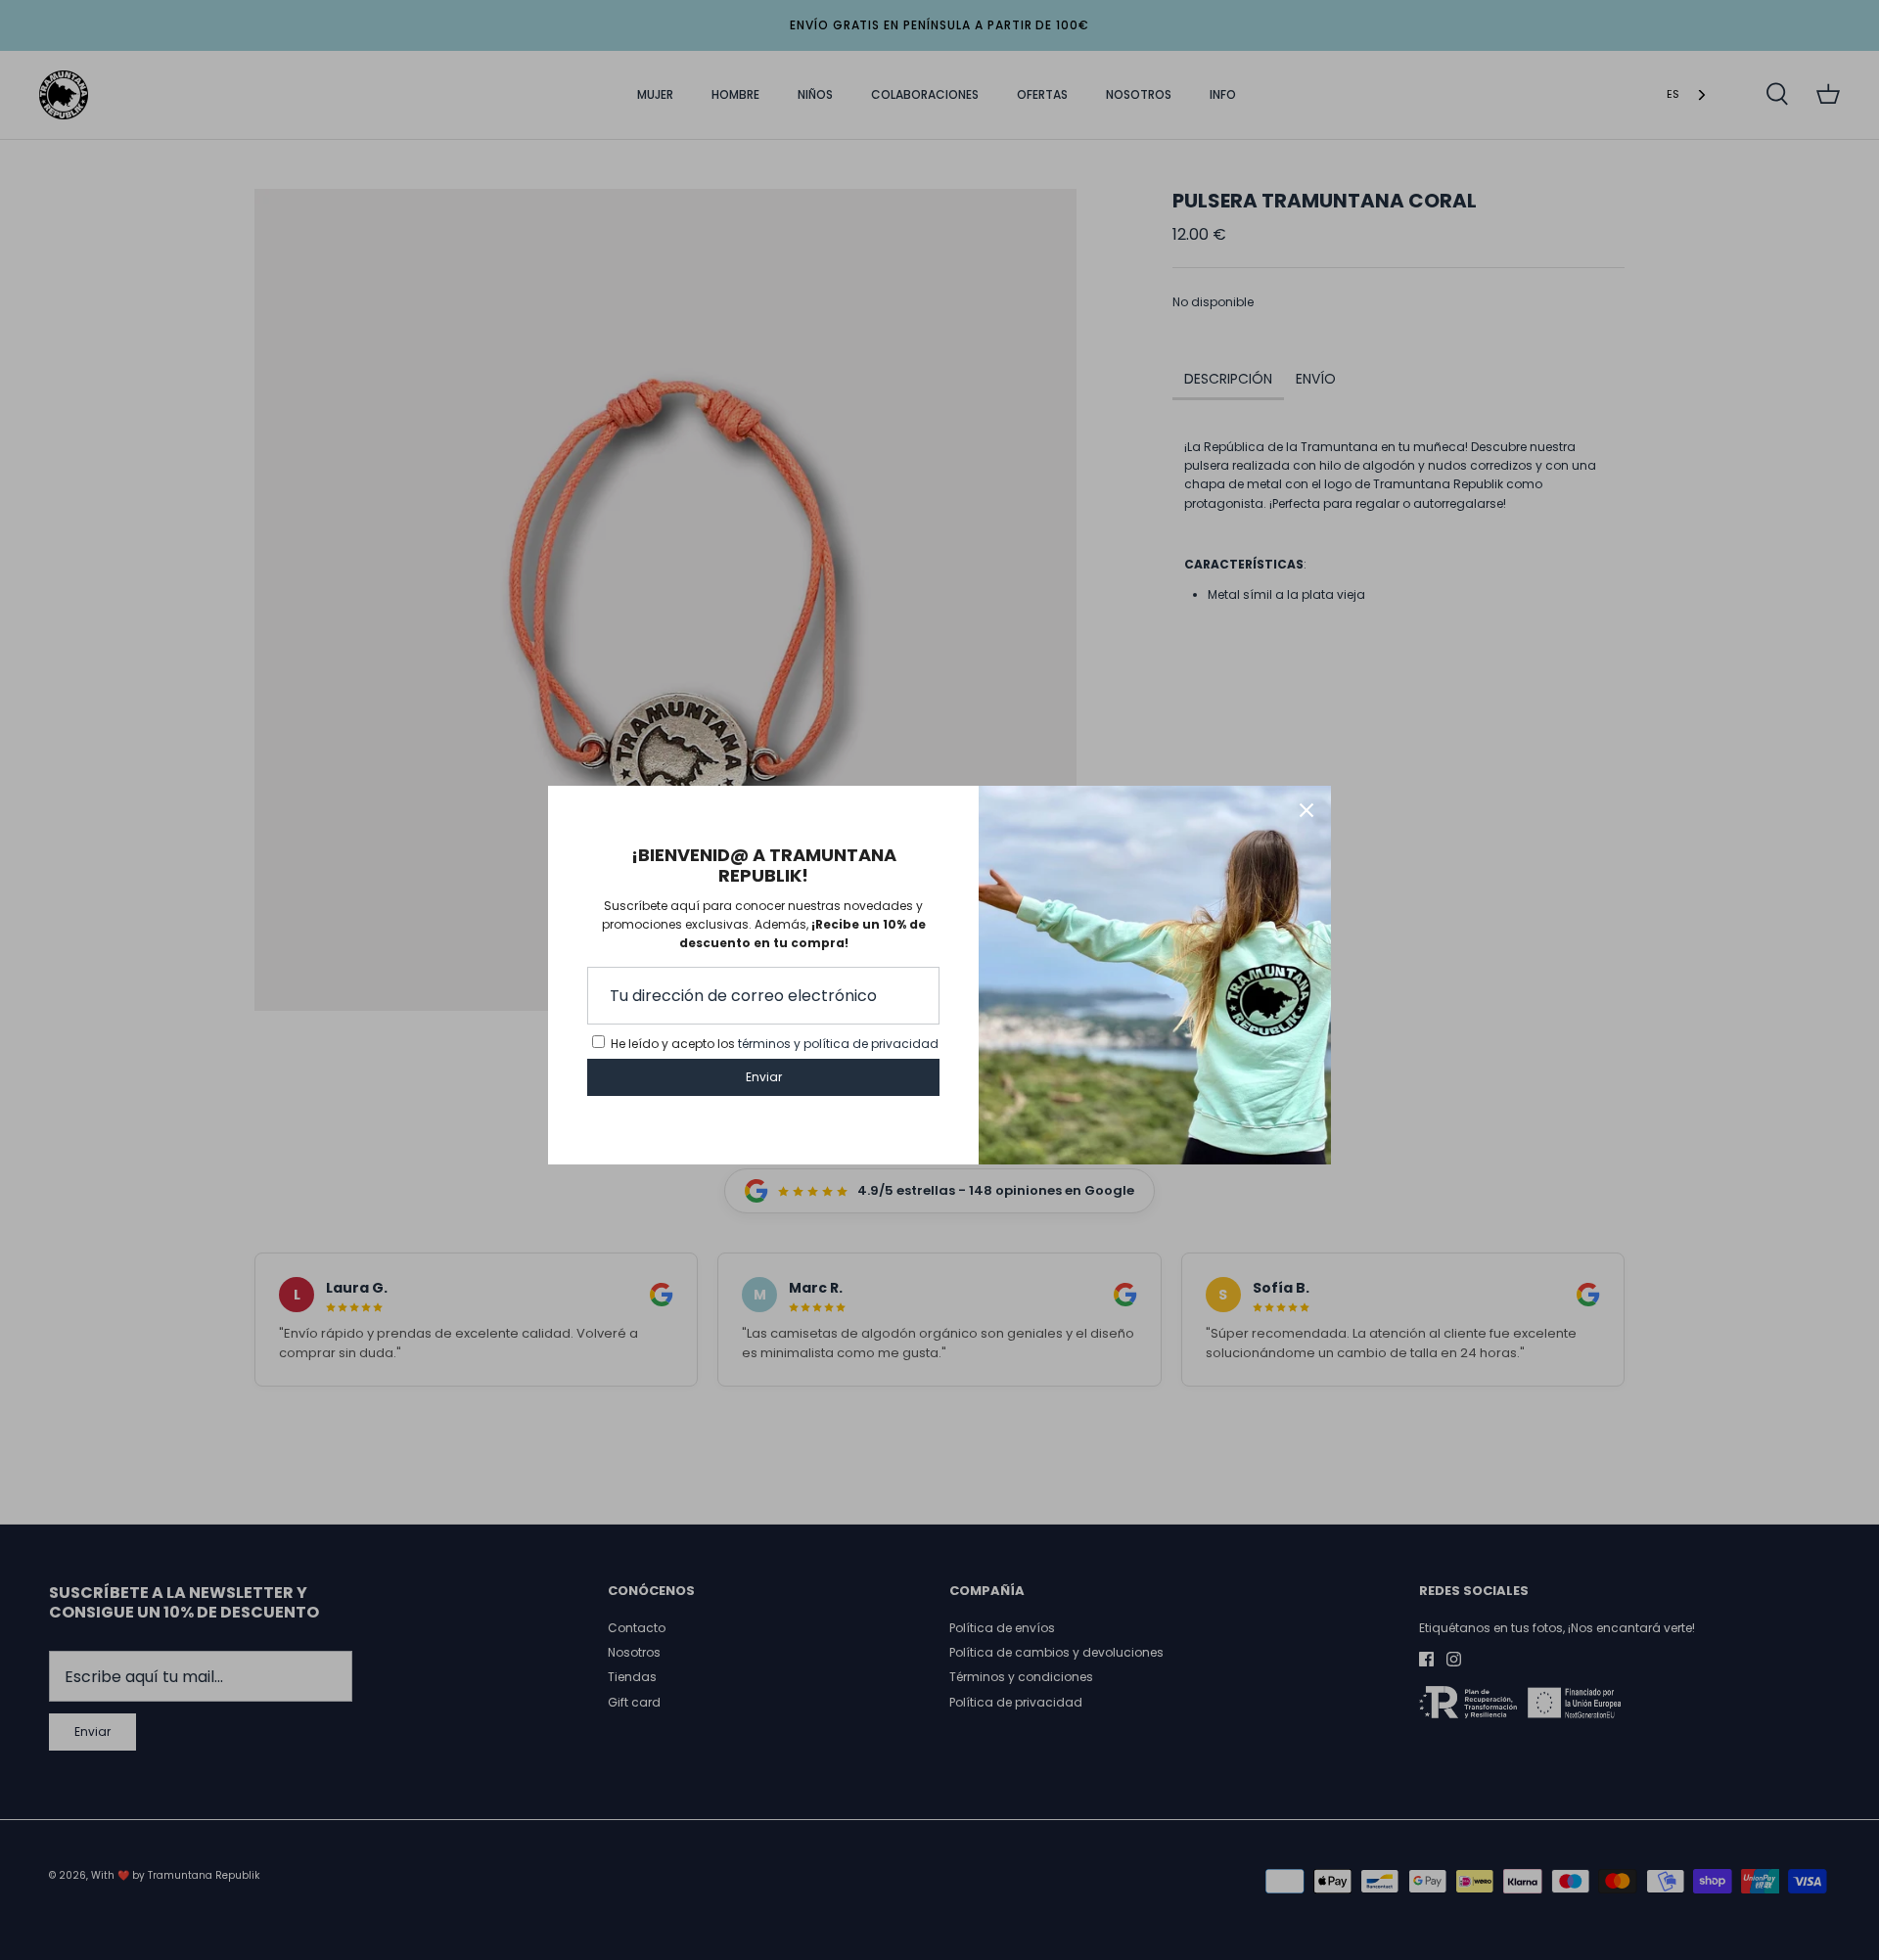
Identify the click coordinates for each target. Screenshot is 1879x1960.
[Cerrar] (1306, 810)
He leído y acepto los (775, 1044)
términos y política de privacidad (838, 1044)
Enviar (764, 1077)
